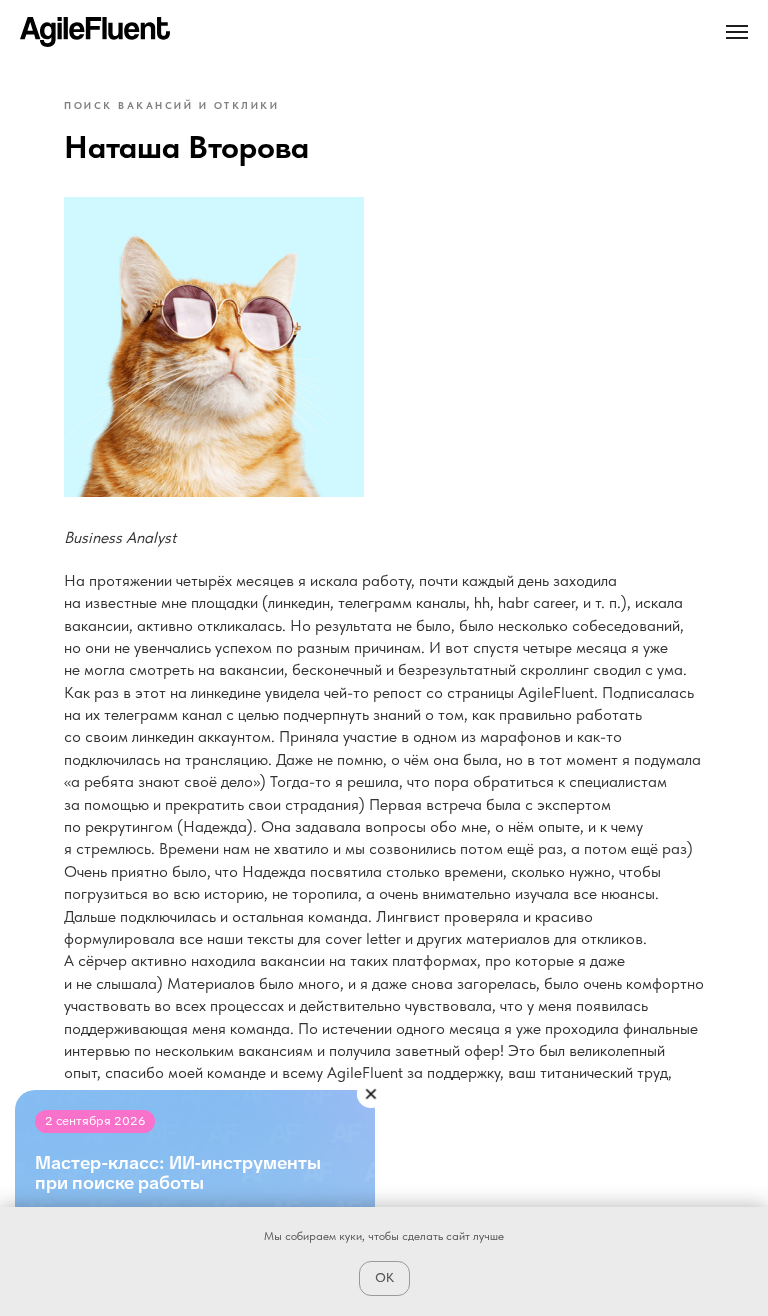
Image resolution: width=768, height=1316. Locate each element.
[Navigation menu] (737, 32)
